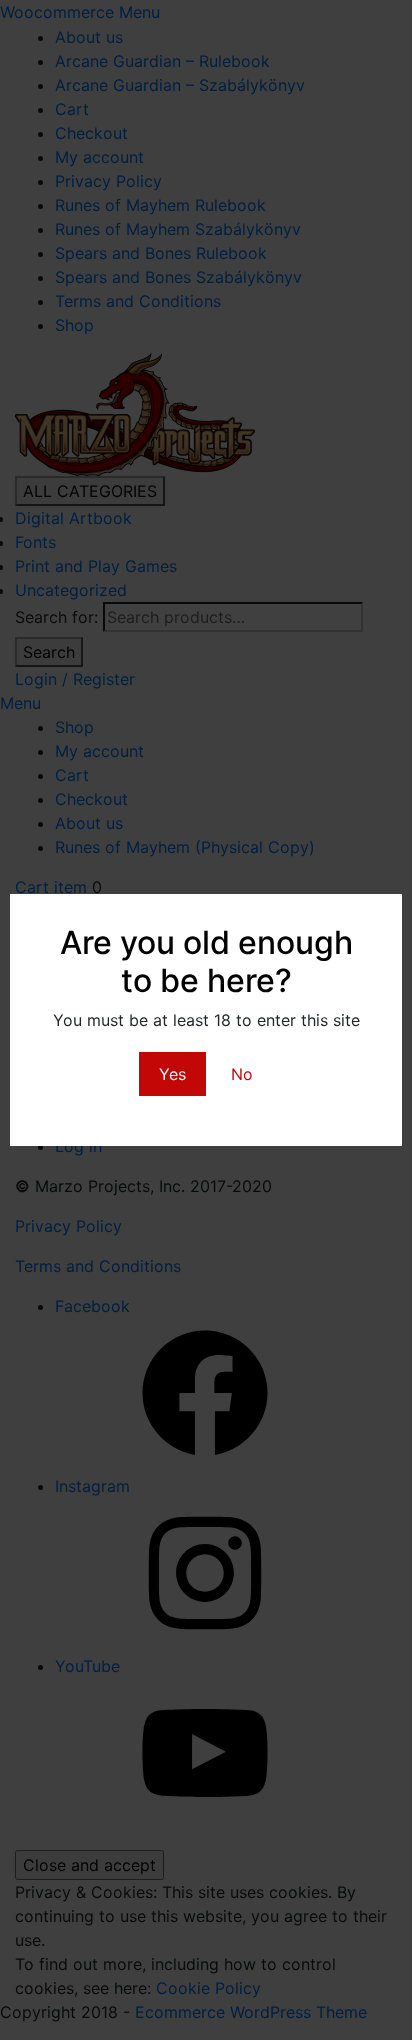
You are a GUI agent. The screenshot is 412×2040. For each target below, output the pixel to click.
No (242, 1074)
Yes (172, 1074)
